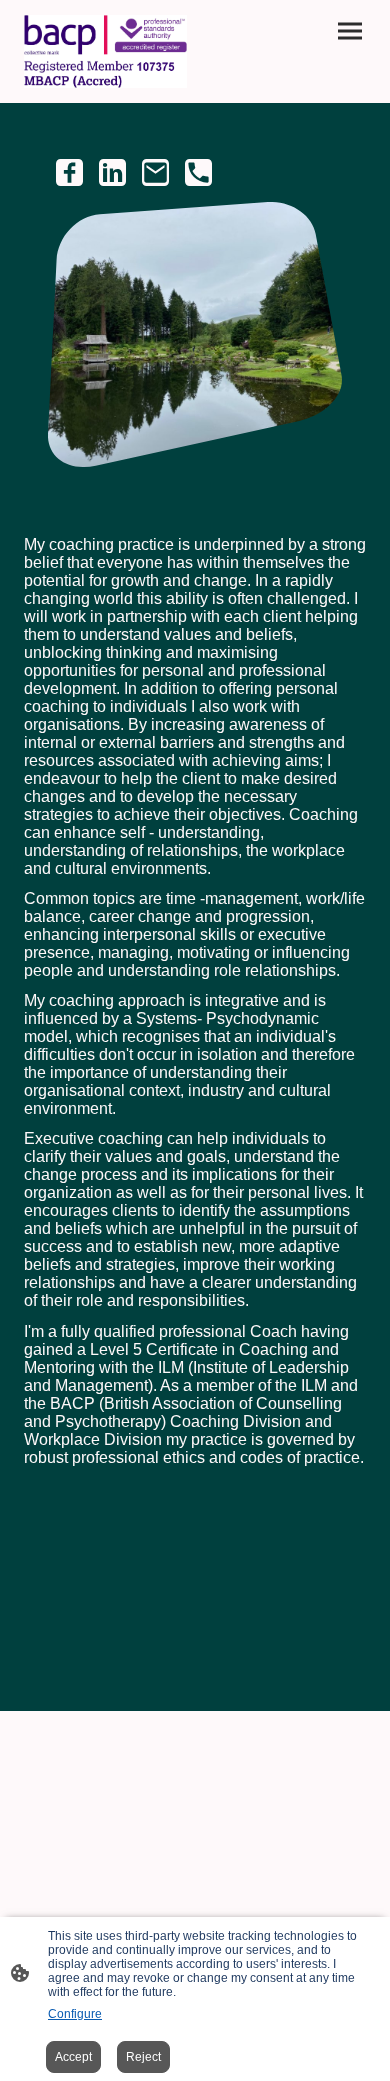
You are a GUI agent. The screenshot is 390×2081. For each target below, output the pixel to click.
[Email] (155, 172)
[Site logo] (105, 51)
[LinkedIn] (112, 172)
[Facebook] (69, 172)
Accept (73, 2057)
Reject (143, 2057)
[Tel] (198, 172)
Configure (75, 2014)
